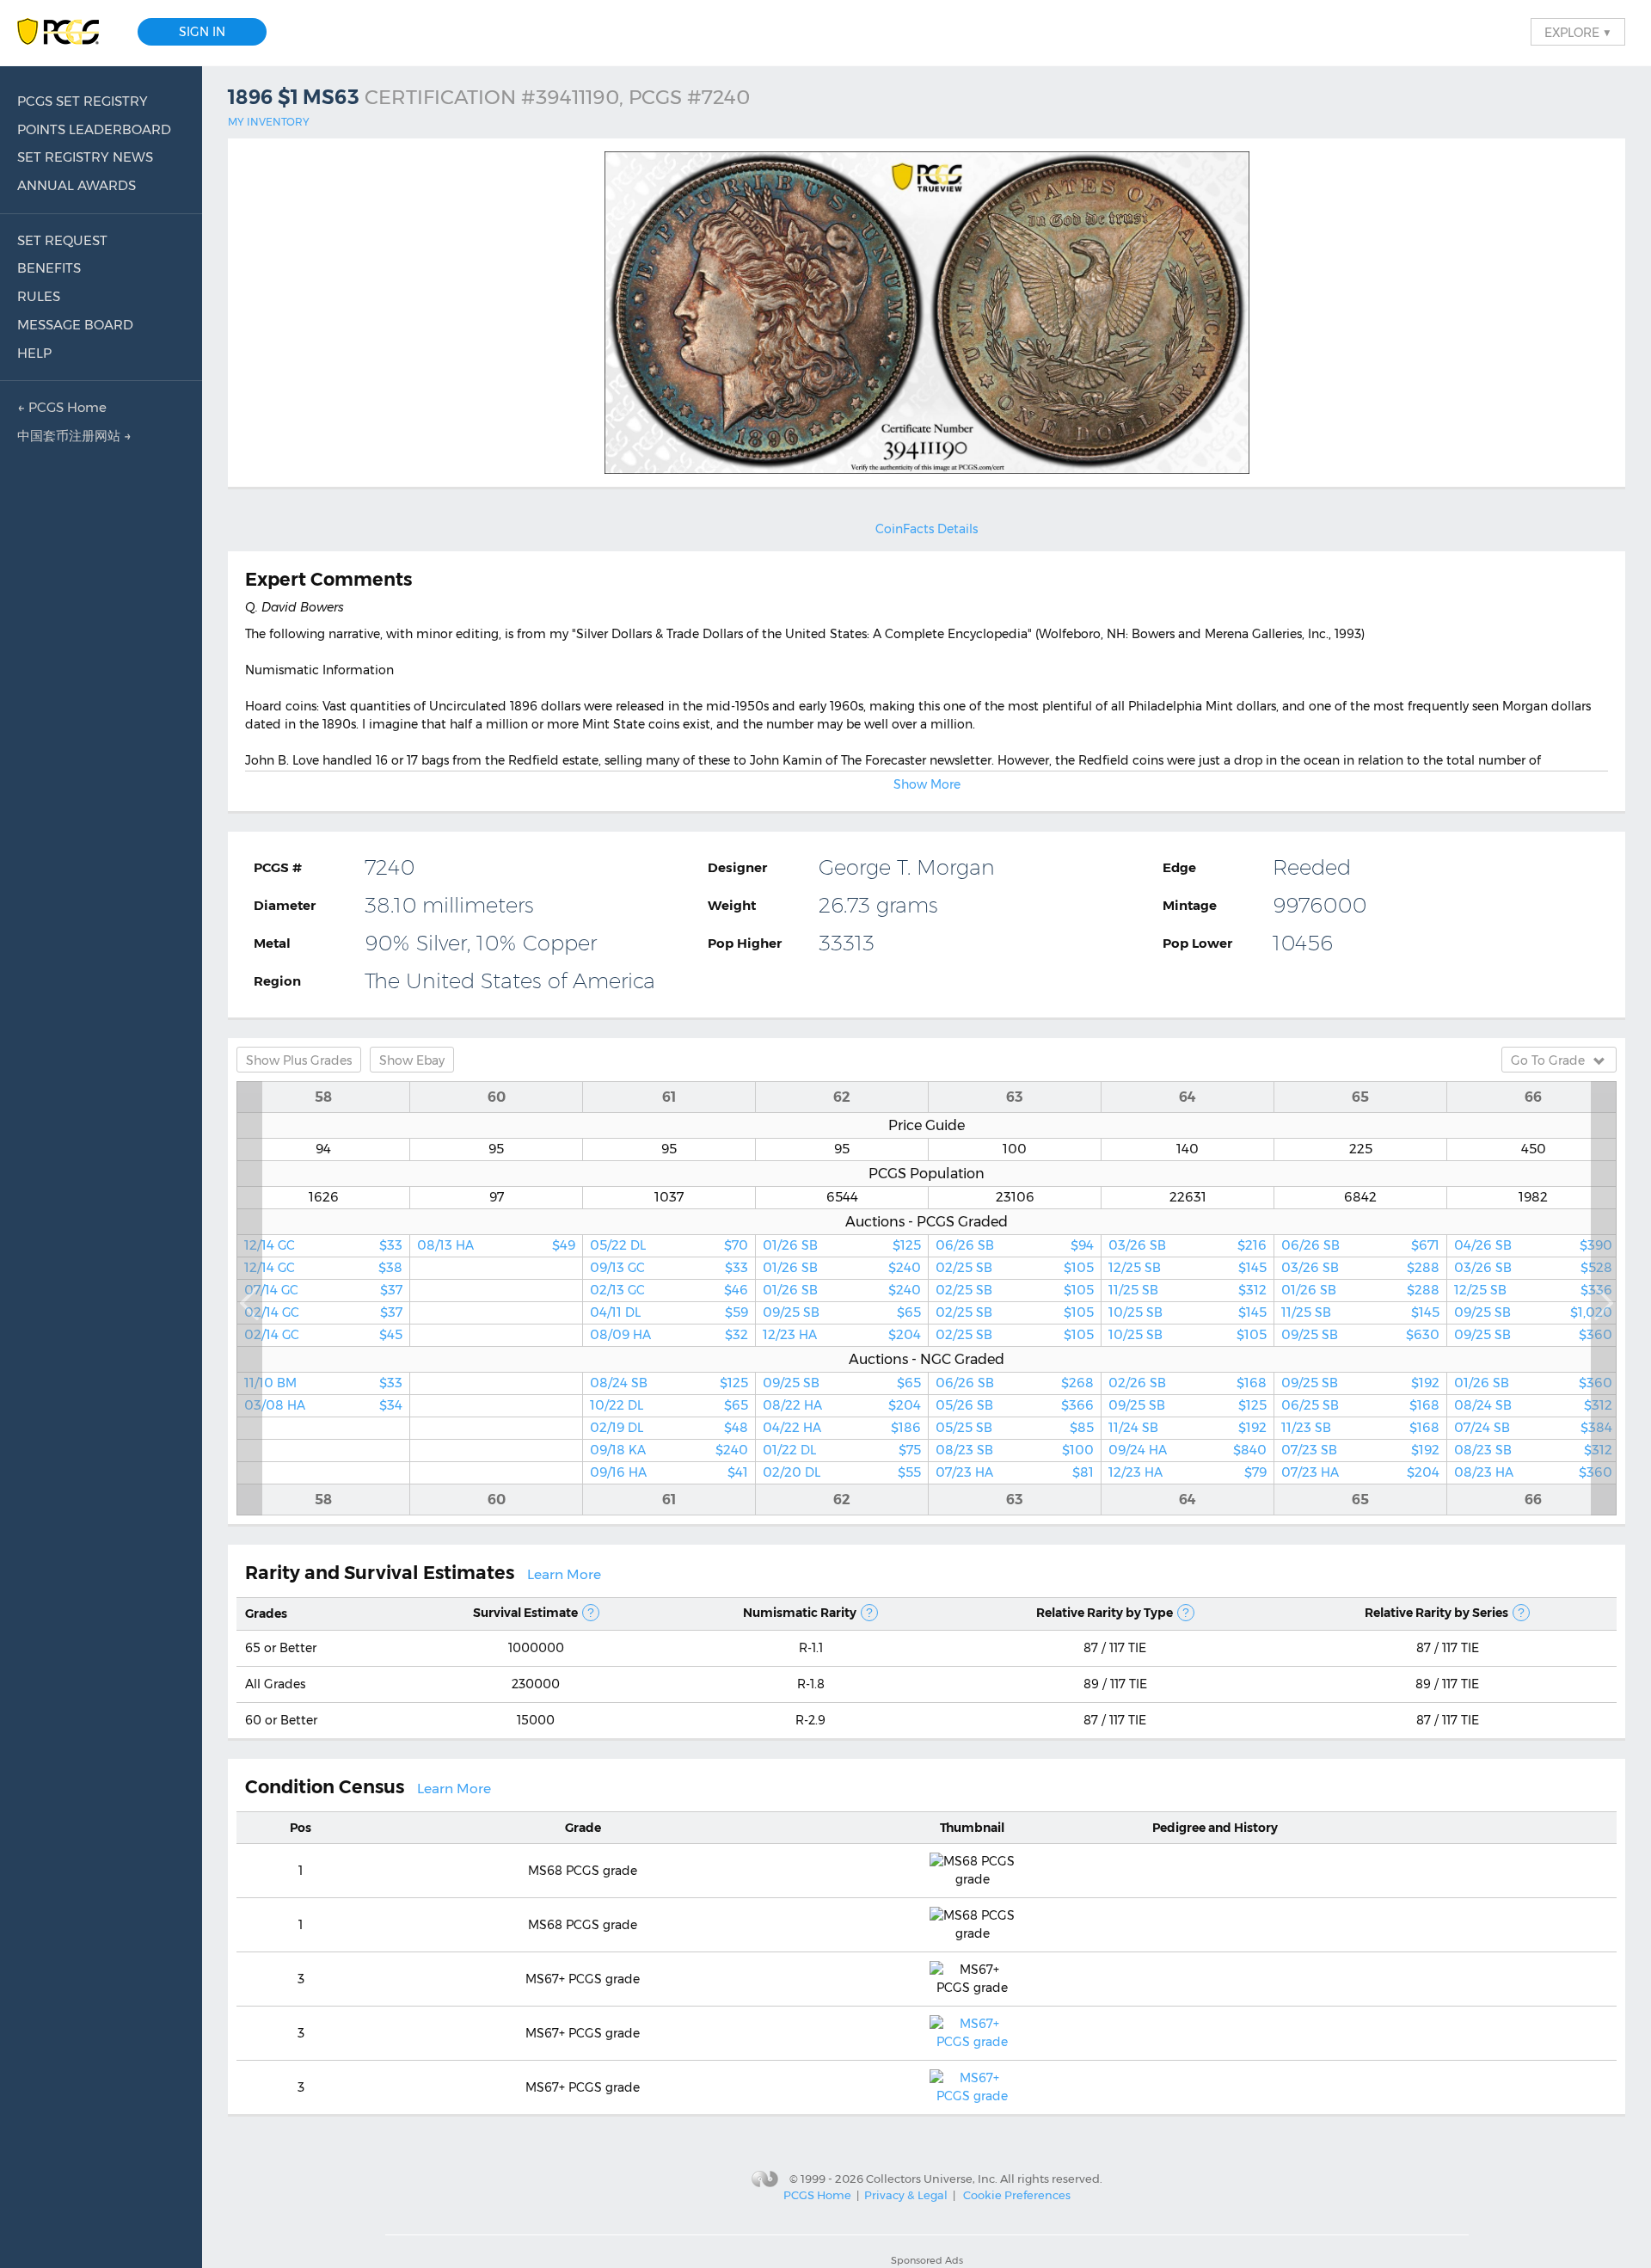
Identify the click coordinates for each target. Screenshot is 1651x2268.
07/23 (1015, 1472)
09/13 (669, 1268)
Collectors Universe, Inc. (932, 2178)
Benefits (49, 268)
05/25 (1015, 1428)
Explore (1578, 32)
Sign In (202, 32)
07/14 (323, 1290)
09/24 (1188, 1450)
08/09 (669, 1335)
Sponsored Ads (927, 2260)
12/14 (323, 1245)
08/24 (669, 1383)
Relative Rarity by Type (1105, 1613)
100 (1015, 1149)
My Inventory (269, 122)
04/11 (669, 1312)
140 (1188, 1149)
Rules (39, 296)
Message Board (75, 325)
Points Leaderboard (94, 129)
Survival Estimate (525, 1613)
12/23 (842, 1335)
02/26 (1188, 1383)
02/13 (669, 1290)
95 (496, 1149)
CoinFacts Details (927, 529)
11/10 (323, 1383)
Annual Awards (77, 185)
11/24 (1188, 1428)
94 (323, 1149)
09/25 (842, 1312)
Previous (249, 1298)
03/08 (323, 1405)
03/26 (1188, 1245)
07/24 (1533, 1428)
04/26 (1533, 1245)
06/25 (1360, 1405)
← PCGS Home (62, 407)
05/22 (669, 1245)
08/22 (842, 1405)
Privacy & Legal (906, 2195)
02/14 (323, 1312)
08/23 (1015, 1450)
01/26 (842, 1245)
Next (1604, 1298)
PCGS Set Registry (83, 101)
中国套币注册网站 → (74, 436)
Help (34, 353)
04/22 (842, 1428)
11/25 (1188, 1290)
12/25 (1188, 1268)
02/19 (669, 1428)
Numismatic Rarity (800, 1613)
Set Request (62, 240)
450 (1534, 1149)
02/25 (1015, 1268)
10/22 (669, 1405)
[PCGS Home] (67, 32)
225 (1361, 1149)
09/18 (669, 1450)
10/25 (1188, 1312)
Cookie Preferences (1017, 2195)
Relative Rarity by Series (1436, 1613)
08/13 (496, 1245)
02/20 (842, 1472)
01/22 (842, 1450)
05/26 (1015, 1405)
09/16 (669, 1472)
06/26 (1015, 1245)
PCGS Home (817, 2195)
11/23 (1360, 1428)
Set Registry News (85, 157)
